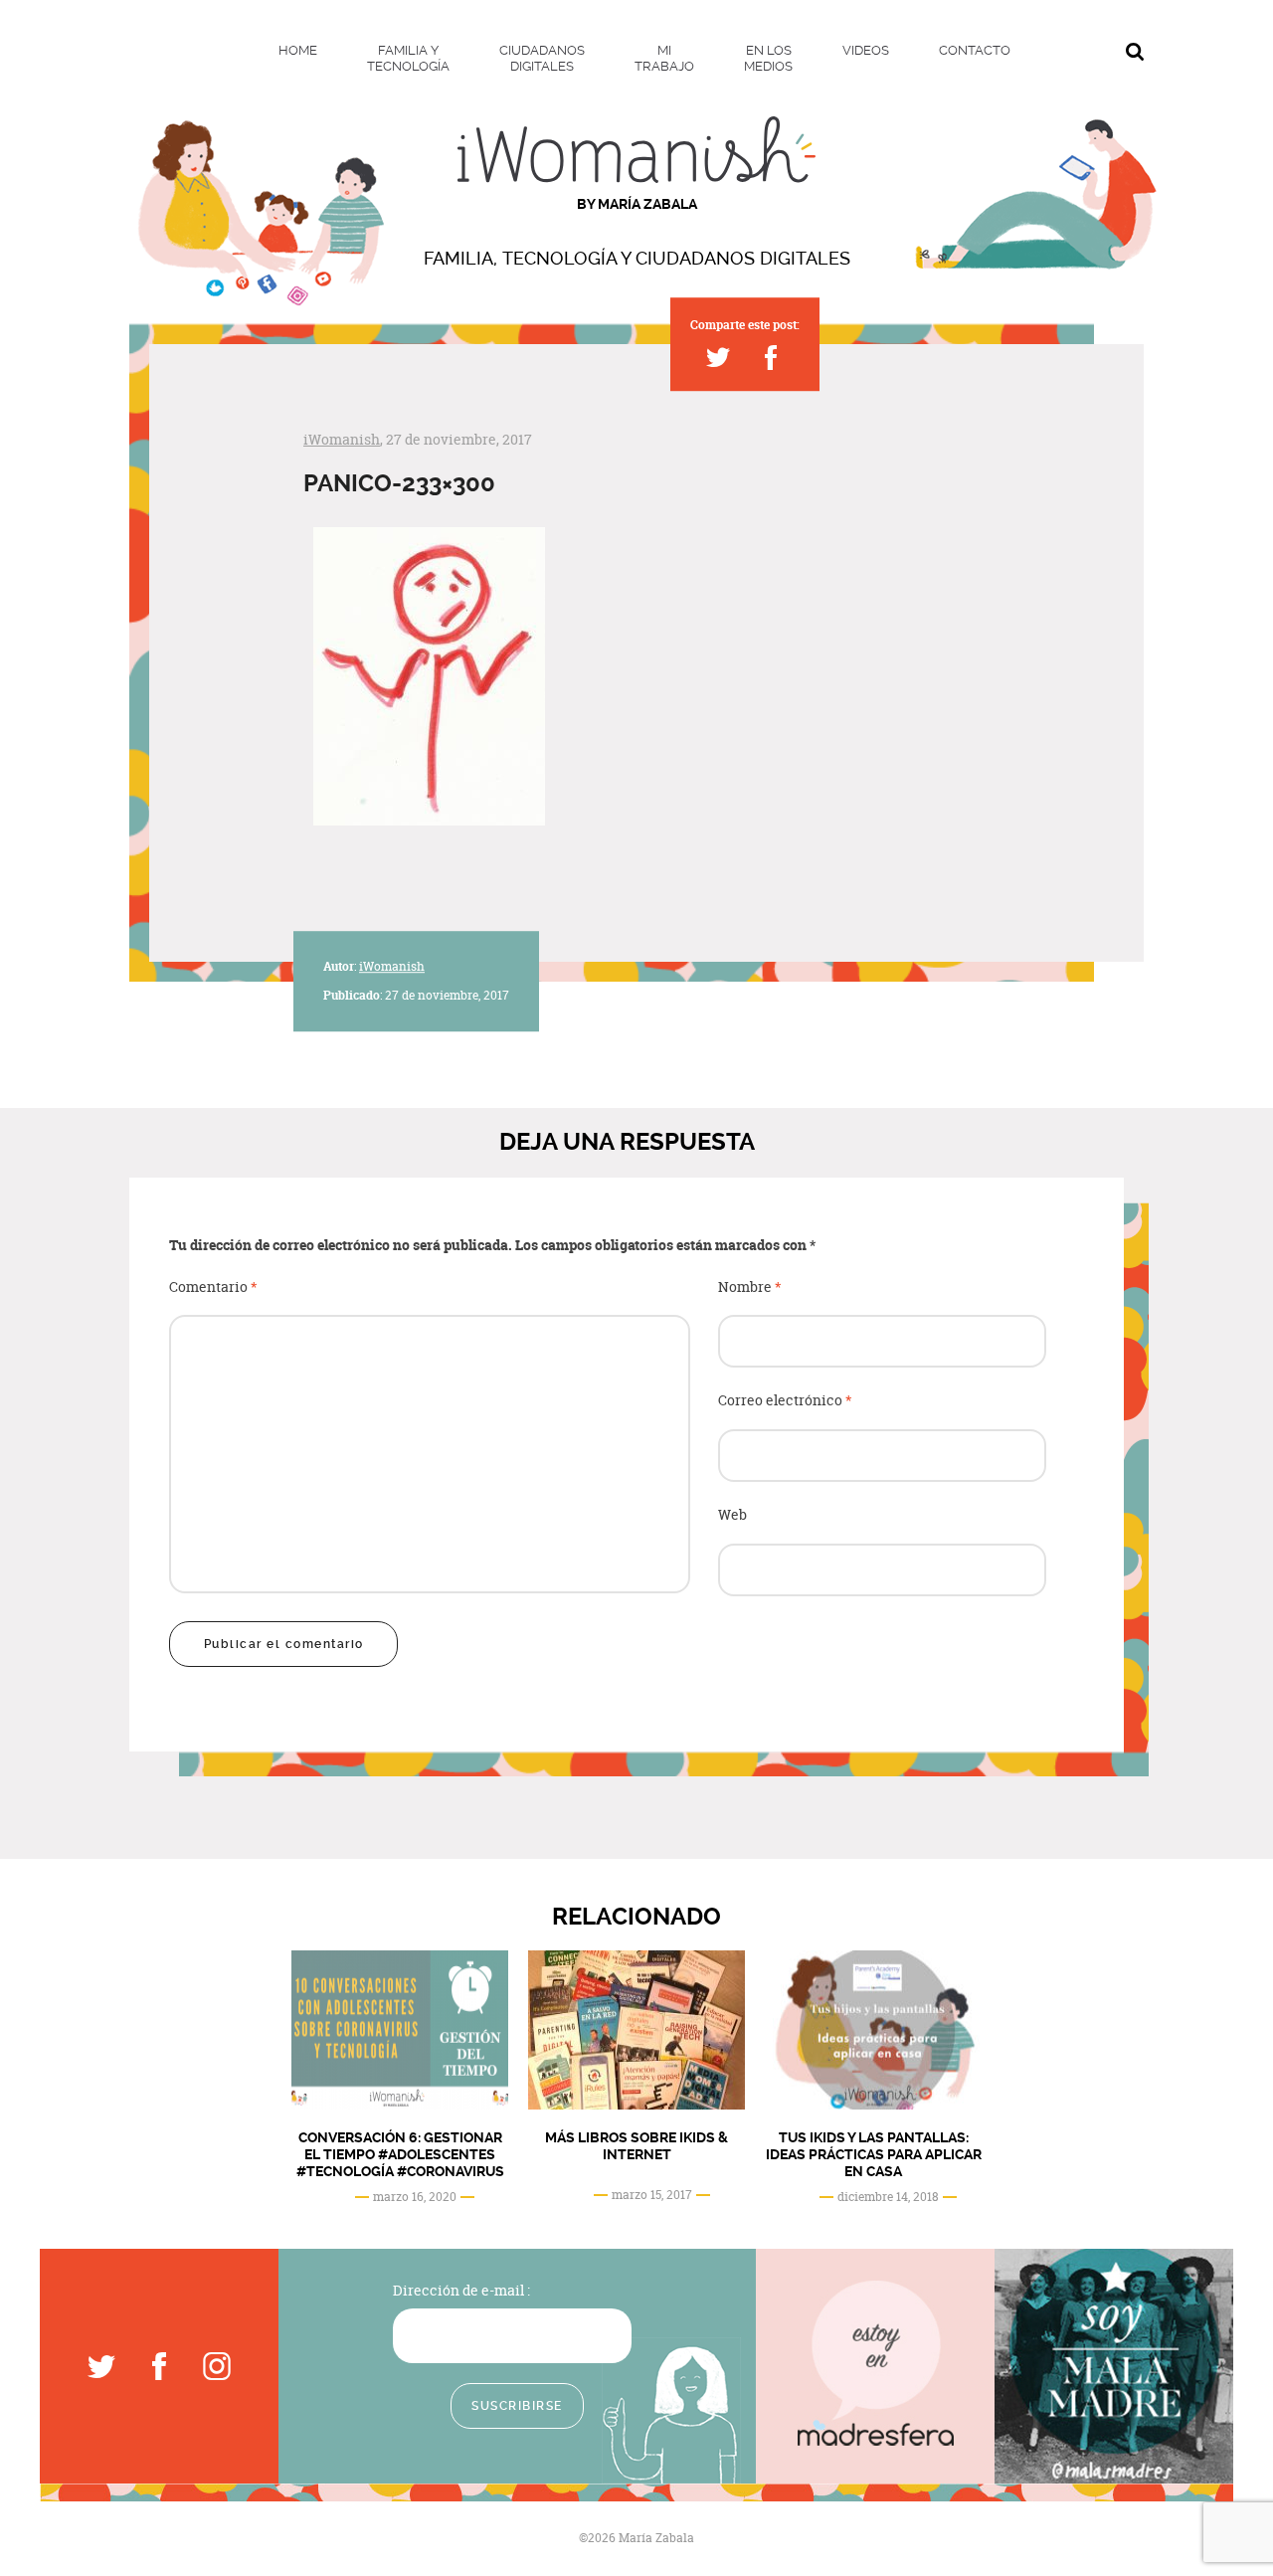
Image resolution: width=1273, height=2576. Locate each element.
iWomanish (342, 439)
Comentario (213, 1288)
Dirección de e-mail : (461, 2290)
